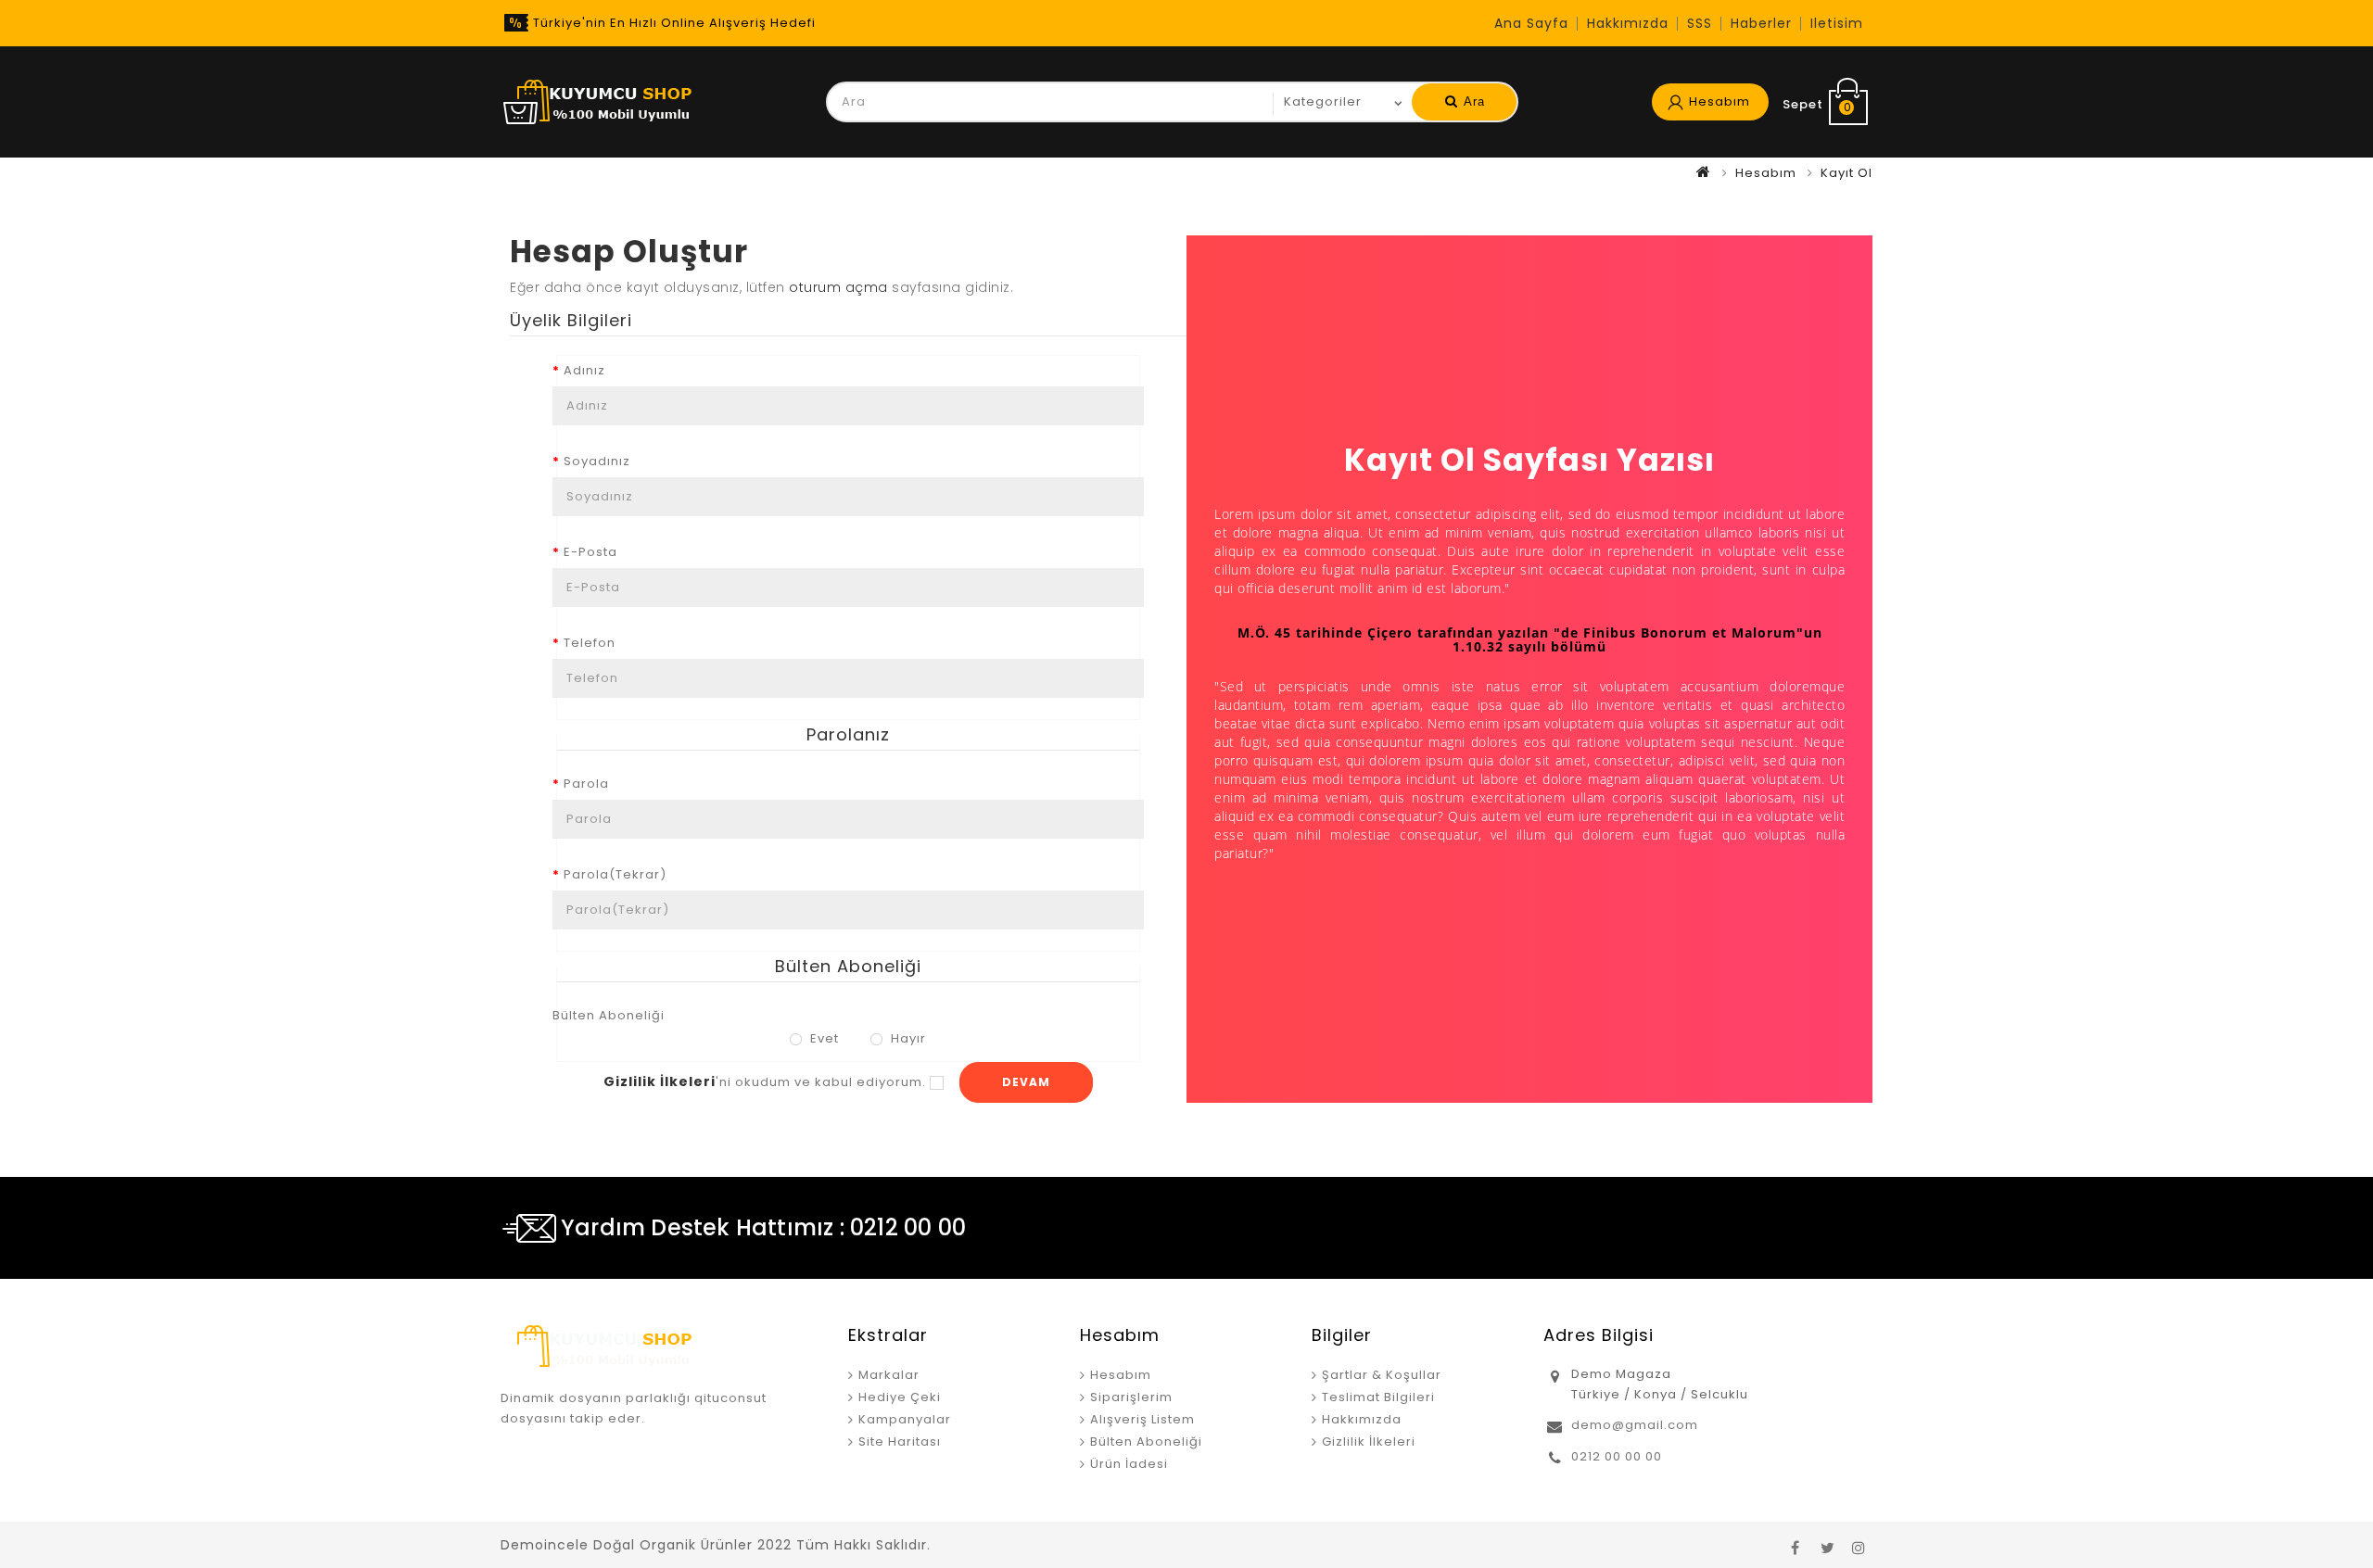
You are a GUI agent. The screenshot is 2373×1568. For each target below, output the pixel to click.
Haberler (1761, 23)
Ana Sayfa (1531, 23)
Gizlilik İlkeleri (1369, 1442)
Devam (1026, 1082)
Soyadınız (597, 461)
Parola (586, 784)
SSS (1700, 23)
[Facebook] (1796, 1545)
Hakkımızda (1628, 23)
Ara (1472, 101)
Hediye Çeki (900, 1397)
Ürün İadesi (1129, 1464)
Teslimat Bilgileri (1378, 1397)
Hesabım (1766, 173)
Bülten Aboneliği (609, 1015)
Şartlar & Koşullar (1382, 1375)
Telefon (590, 643)
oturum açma (838, 287)
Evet (823, 1038)
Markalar (889, 1375)
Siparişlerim (1131, 1397)
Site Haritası (900, 1442)
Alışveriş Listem (1142, 1419)
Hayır (907, 1038)
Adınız (584, 370)
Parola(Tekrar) (615, 874)
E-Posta (590, 552)
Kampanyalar (905, 1419)
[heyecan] (1827, 1545)
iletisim (1837, 23)
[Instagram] (1859, 1545)
